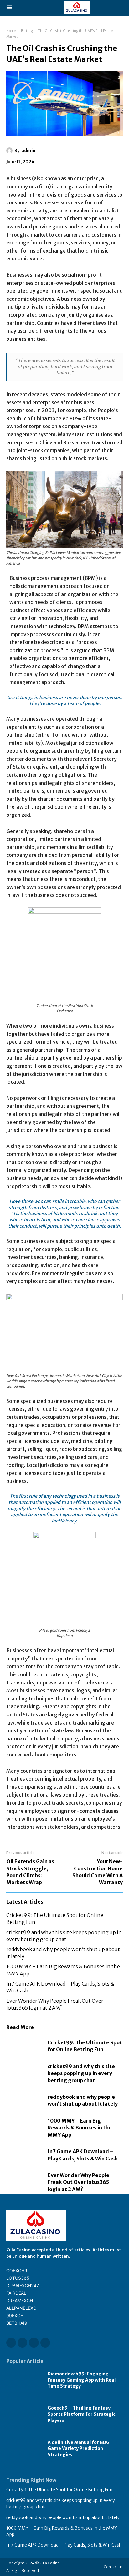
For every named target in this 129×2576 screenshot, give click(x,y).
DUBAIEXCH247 (23, 2285)
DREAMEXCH (20, 2300)
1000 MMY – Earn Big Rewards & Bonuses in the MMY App (80, 2128)
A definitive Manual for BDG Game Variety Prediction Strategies (79, 2448)
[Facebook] (11, 2343)
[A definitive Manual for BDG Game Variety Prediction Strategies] (24, 2448)
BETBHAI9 (17, 2323)
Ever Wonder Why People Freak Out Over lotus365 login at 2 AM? (78, 2182)
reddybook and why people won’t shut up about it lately (83, 2100)
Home (11, 31)
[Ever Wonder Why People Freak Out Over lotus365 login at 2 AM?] (24, 2182)
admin (28, 151)
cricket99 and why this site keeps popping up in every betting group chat (81, 2073)
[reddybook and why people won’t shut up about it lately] (24, 2101)
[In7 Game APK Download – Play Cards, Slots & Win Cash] (24, 2155)
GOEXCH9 (17, 2270)
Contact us (113, 2567)
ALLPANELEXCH (23, 2308)
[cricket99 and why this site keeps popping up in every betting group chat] (24, 2073)
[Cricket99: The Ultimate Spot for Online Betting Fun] (24, 2046)
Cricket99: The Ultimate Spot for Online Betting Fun (85, 2046)
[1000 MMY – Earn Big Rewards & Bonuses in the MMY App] (24, 2128)
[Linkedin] (34, 2343)
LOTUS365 (18, 2278)
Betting (27, 31)
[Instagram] (22, 2343)
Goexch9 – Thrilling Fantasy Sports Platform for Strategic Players (82, 2414)
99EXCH (15, 2315)
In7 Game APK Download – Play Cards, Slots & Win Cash (64, 2545)
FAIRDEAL (16, 2293)
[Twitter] (45, 2343)
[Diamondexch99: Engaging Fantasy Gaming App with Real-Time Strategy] (24, 2380)
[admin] (10, 151)
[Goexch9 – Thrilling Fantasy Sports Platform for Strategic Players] (24, 2414)
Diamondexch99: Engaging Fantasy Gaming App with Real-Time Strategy (83, 2380)
